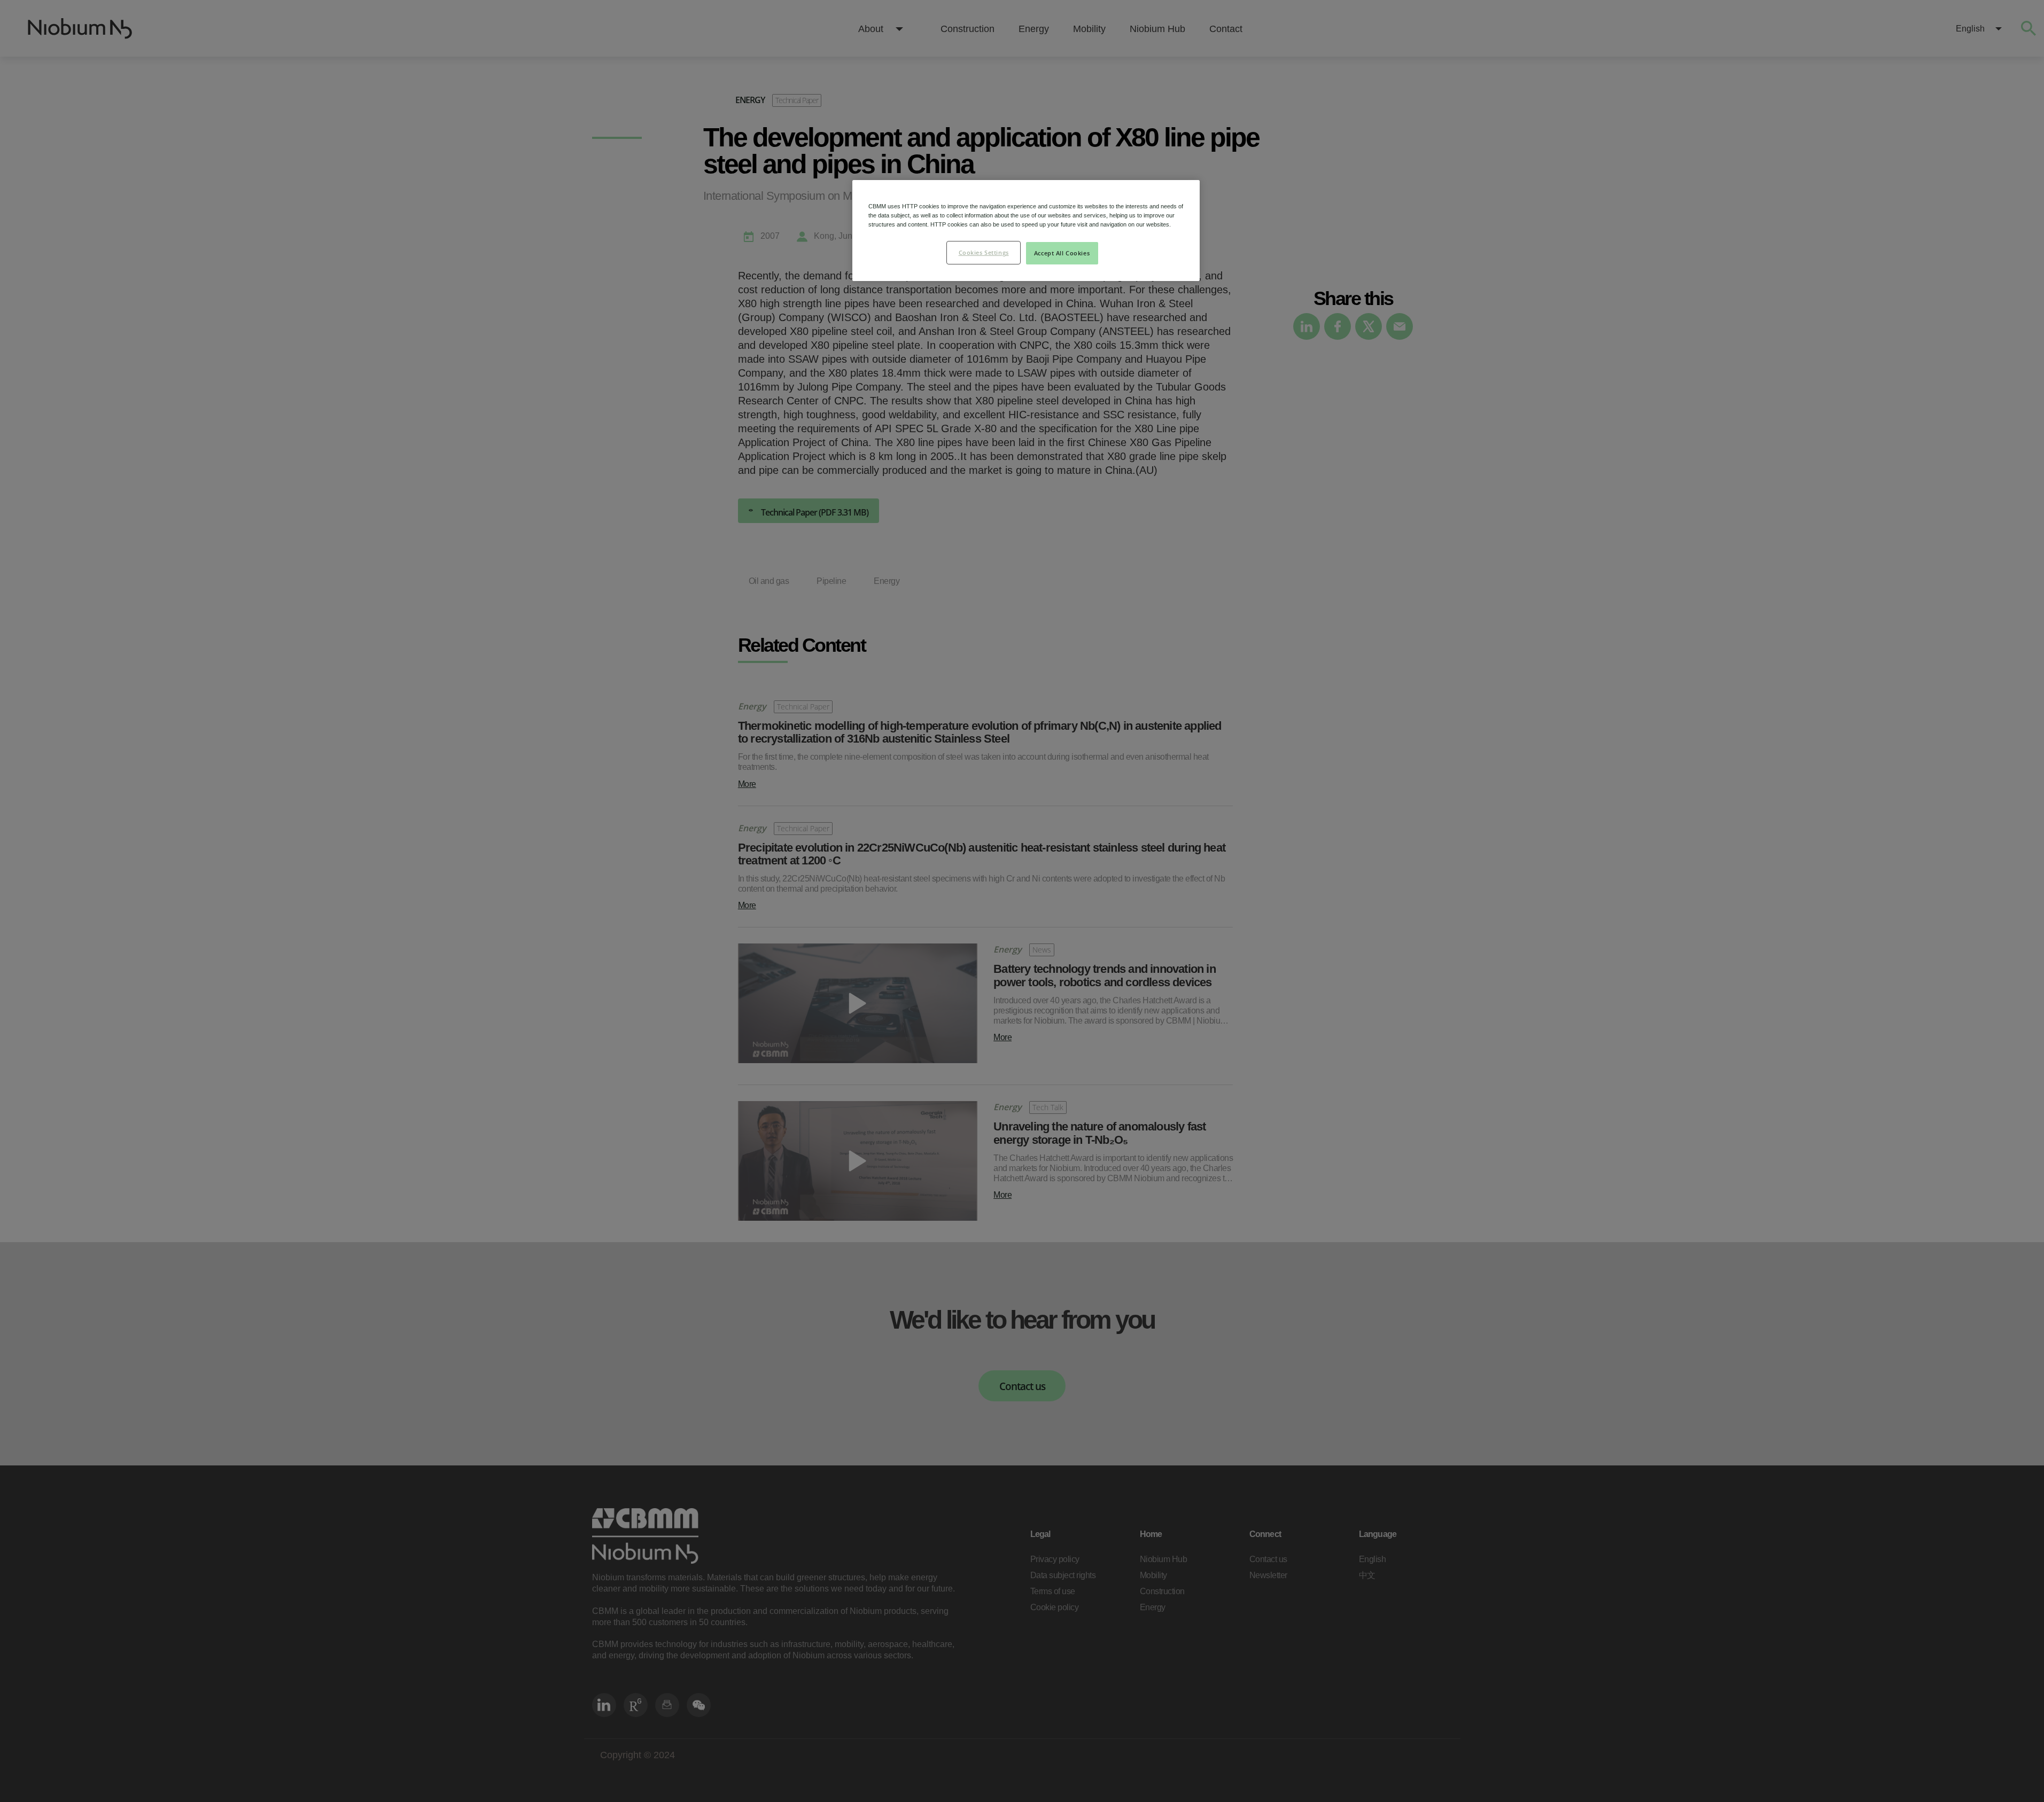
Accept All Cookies (1062, 253)
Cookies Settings (984, 252)
